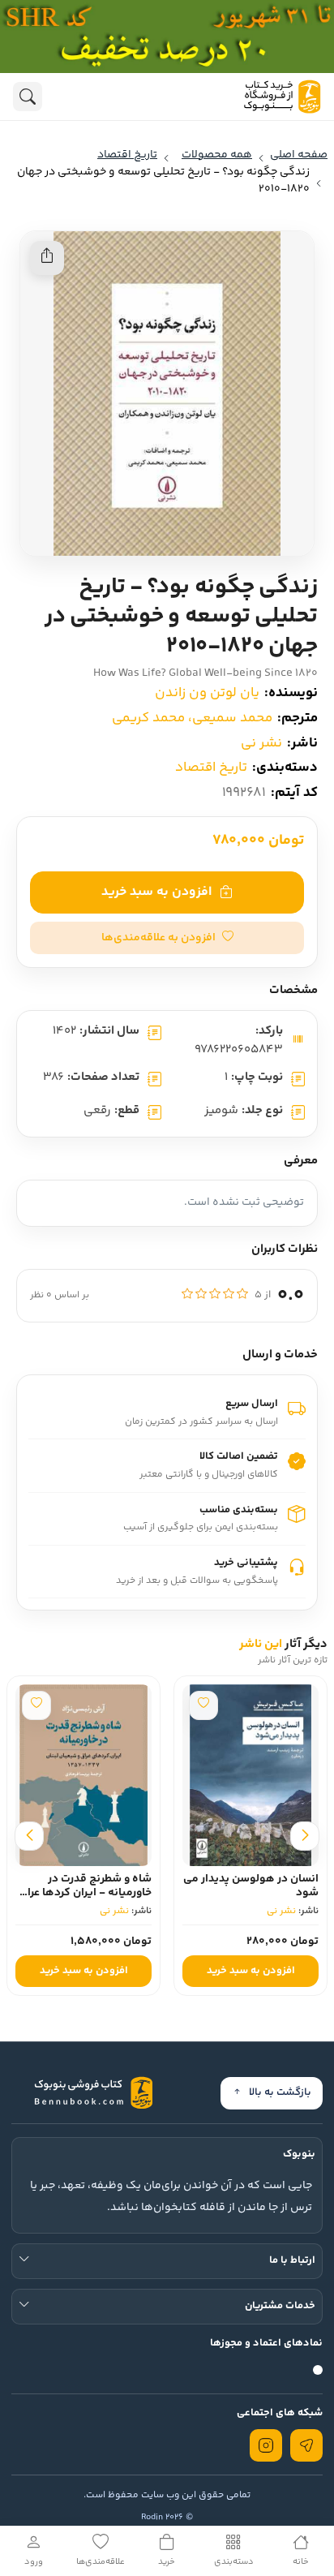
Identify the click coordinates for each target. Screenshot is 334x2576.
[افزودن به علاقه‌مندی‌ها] (203, 1705)
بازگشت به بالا (280, 2092)
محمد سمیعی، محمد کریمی (192, 718)
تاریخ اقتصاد (211, 768)
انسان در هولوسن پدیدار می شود (251, 1886)
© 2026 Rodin (167, 2517)
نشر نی (261, 743)
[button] (167, 938)
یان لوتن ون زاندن (207, 693)
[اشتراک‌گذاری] (47, 258)
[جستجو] (28, 97)
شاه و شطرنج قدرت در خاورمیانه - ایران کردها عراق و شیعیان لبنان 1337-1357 (85, 1893)
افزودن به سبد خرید (156, 892)
